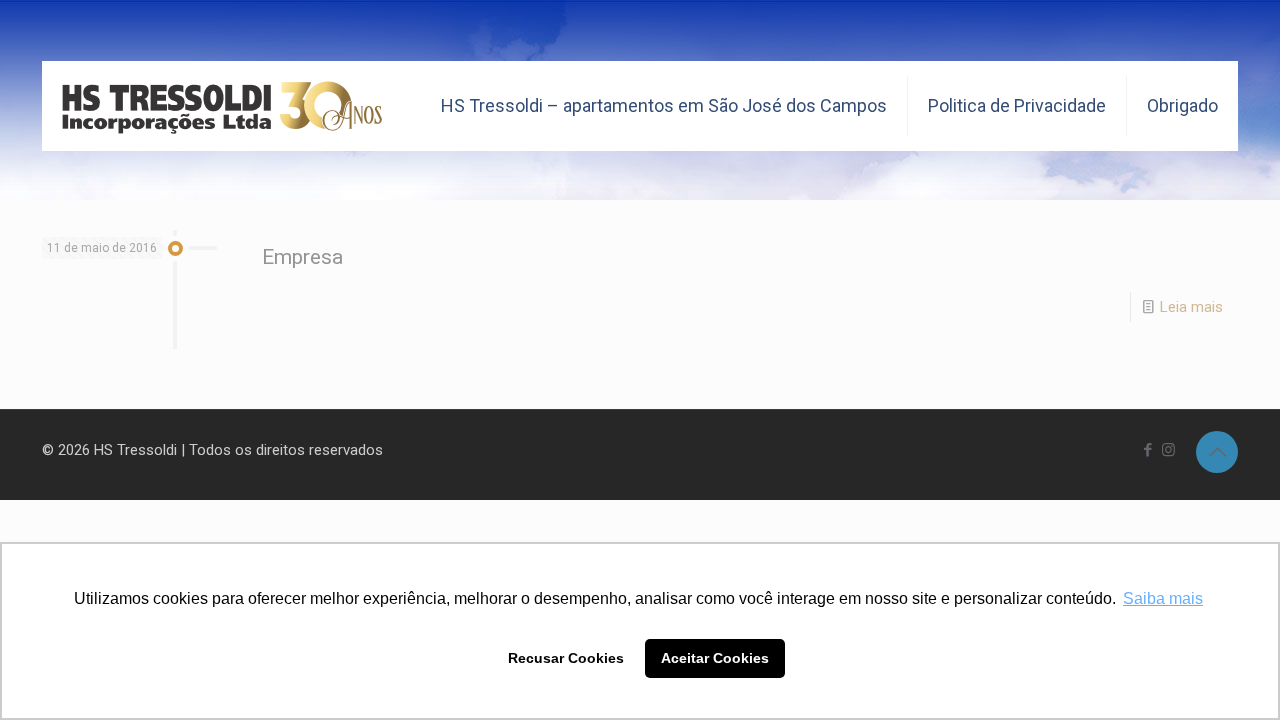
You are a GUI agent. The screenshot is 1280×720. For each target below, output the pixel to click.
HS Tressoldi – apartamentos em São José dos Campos (664, 105)
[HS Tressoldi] (222, 106)
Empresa (302, 257)
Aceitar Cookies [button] (715, 658)
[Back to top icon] (1217, 452)
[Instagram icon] (1168, 450)
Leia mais (1191, 307)
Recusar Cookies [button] (566, 658)
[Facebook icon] (1147, 450)
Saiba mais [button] (1163, 598)
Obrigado (1182, 105)
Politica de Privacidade (1017, 105)
